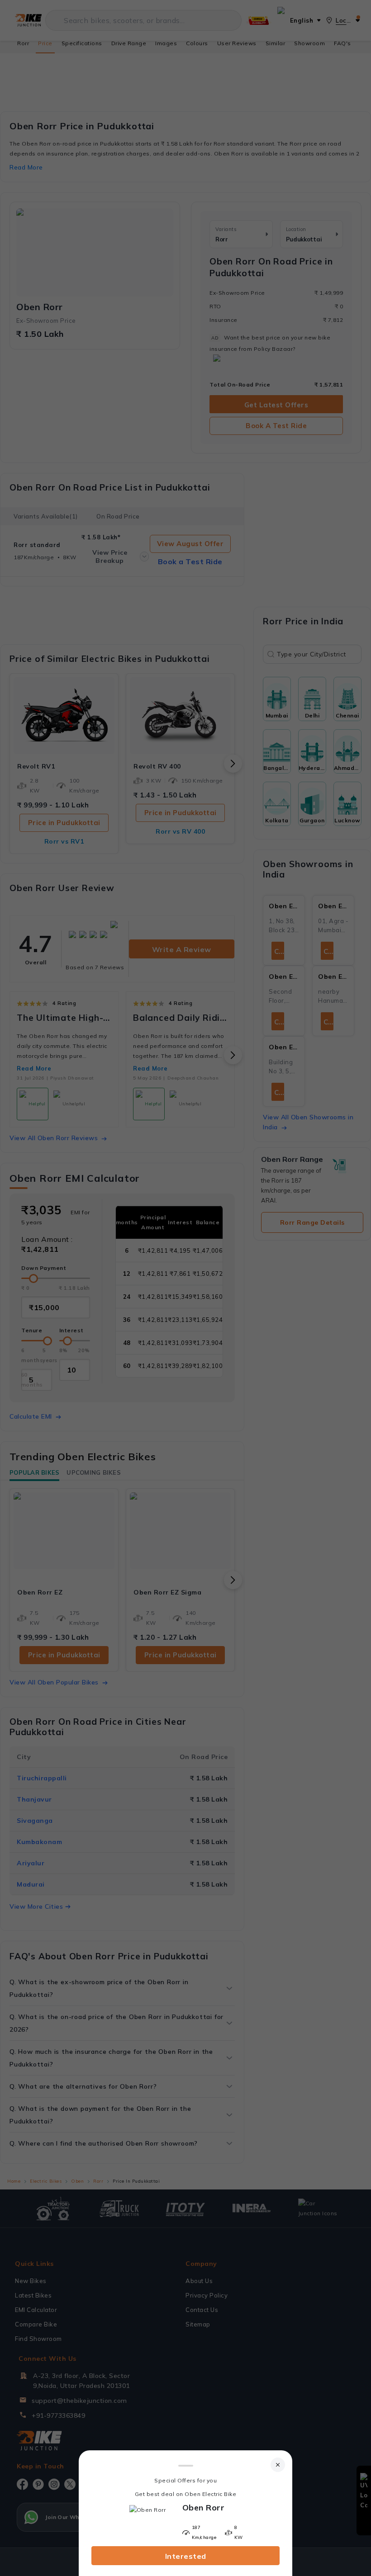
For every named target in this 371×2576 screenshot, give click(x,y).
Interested (186, 2556)
